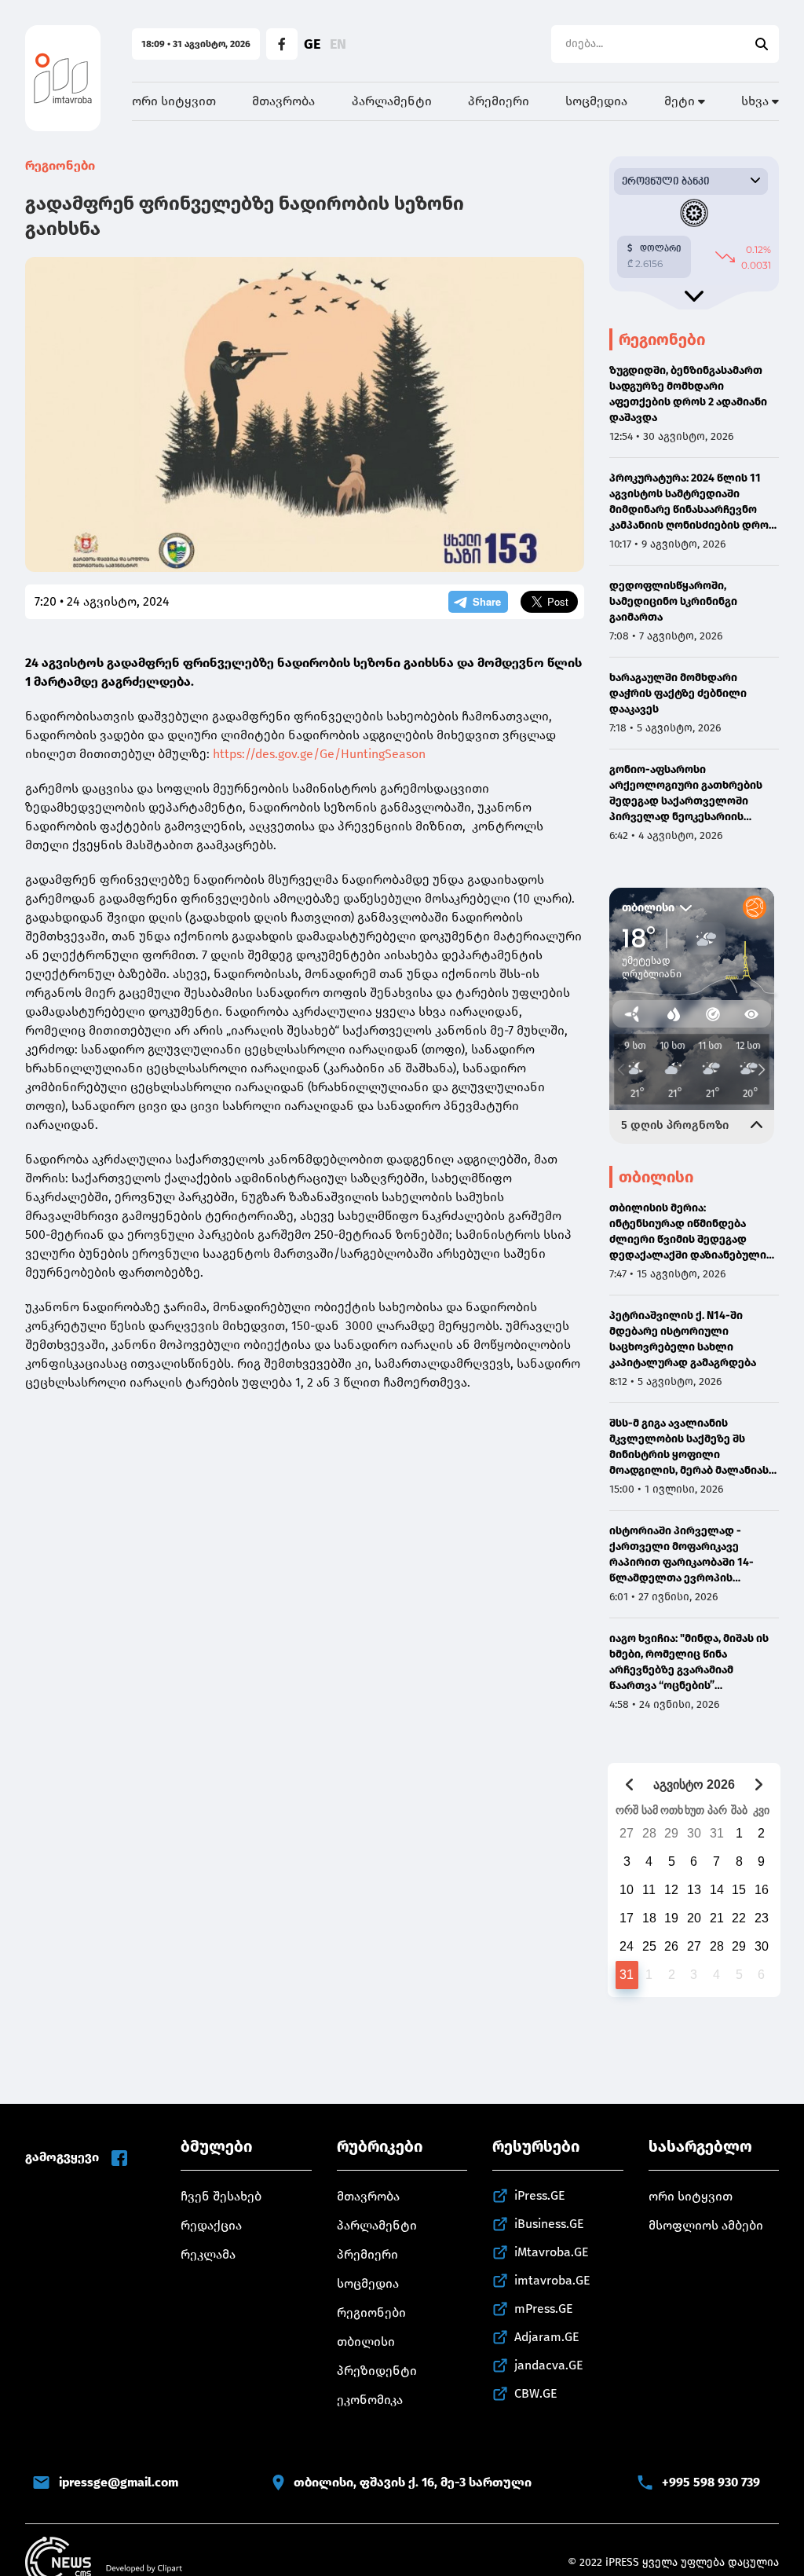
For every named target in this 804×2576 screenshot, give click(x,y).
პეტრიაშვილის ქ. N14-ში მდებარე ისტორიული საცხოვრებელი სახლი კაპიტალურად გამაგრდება (683, 1339)
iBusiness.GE (549, 2224)
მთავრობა (283, 101)
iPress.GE (540, 2195)
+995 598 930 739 (711, 2482)
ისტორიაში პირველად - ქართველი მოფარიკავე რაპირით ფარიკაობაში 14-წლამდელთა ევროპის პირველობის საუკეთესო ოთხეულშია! (682, 1555)
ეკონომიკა (370, 2400)
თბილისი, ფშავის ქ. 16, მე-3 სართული (413, 2482)
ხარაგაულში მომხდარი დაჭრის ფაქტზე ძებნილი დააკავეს (678, 693)
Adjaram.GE (547, 2337)
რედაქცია (211, 2225)
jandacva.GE (549, 2365)
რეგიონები (60, 165)
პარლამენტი (392, 101)
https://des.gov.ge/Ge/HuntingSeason (319, 754)
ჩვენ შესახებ (221, 2196)
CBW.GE (536, 2393)
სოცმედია (596, 101)
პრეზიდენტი (377, 2371)
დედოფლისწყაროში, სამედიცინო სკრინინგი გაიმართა (673, 601)
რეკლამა (208, 2254)
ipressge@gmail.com (119, 2482)
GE (312, 44)
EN (338, 44)
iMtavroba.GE (552, 2252)
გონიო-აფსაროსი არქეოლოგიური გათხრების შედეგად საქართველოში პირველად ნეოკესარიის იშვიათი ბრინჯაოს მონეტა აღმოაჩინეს (686, 794)
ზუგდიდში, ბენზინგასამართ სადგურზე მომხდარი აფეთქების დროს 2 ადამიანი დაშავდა (688, 394)
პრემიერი (499, 101)
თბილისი (366, 2341)
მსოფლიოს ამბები (706, 2225)
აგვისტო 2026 (694, 1785)
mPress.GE (544, 2309)
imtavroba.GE (552, 2280)
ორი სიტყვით (174, 101)
